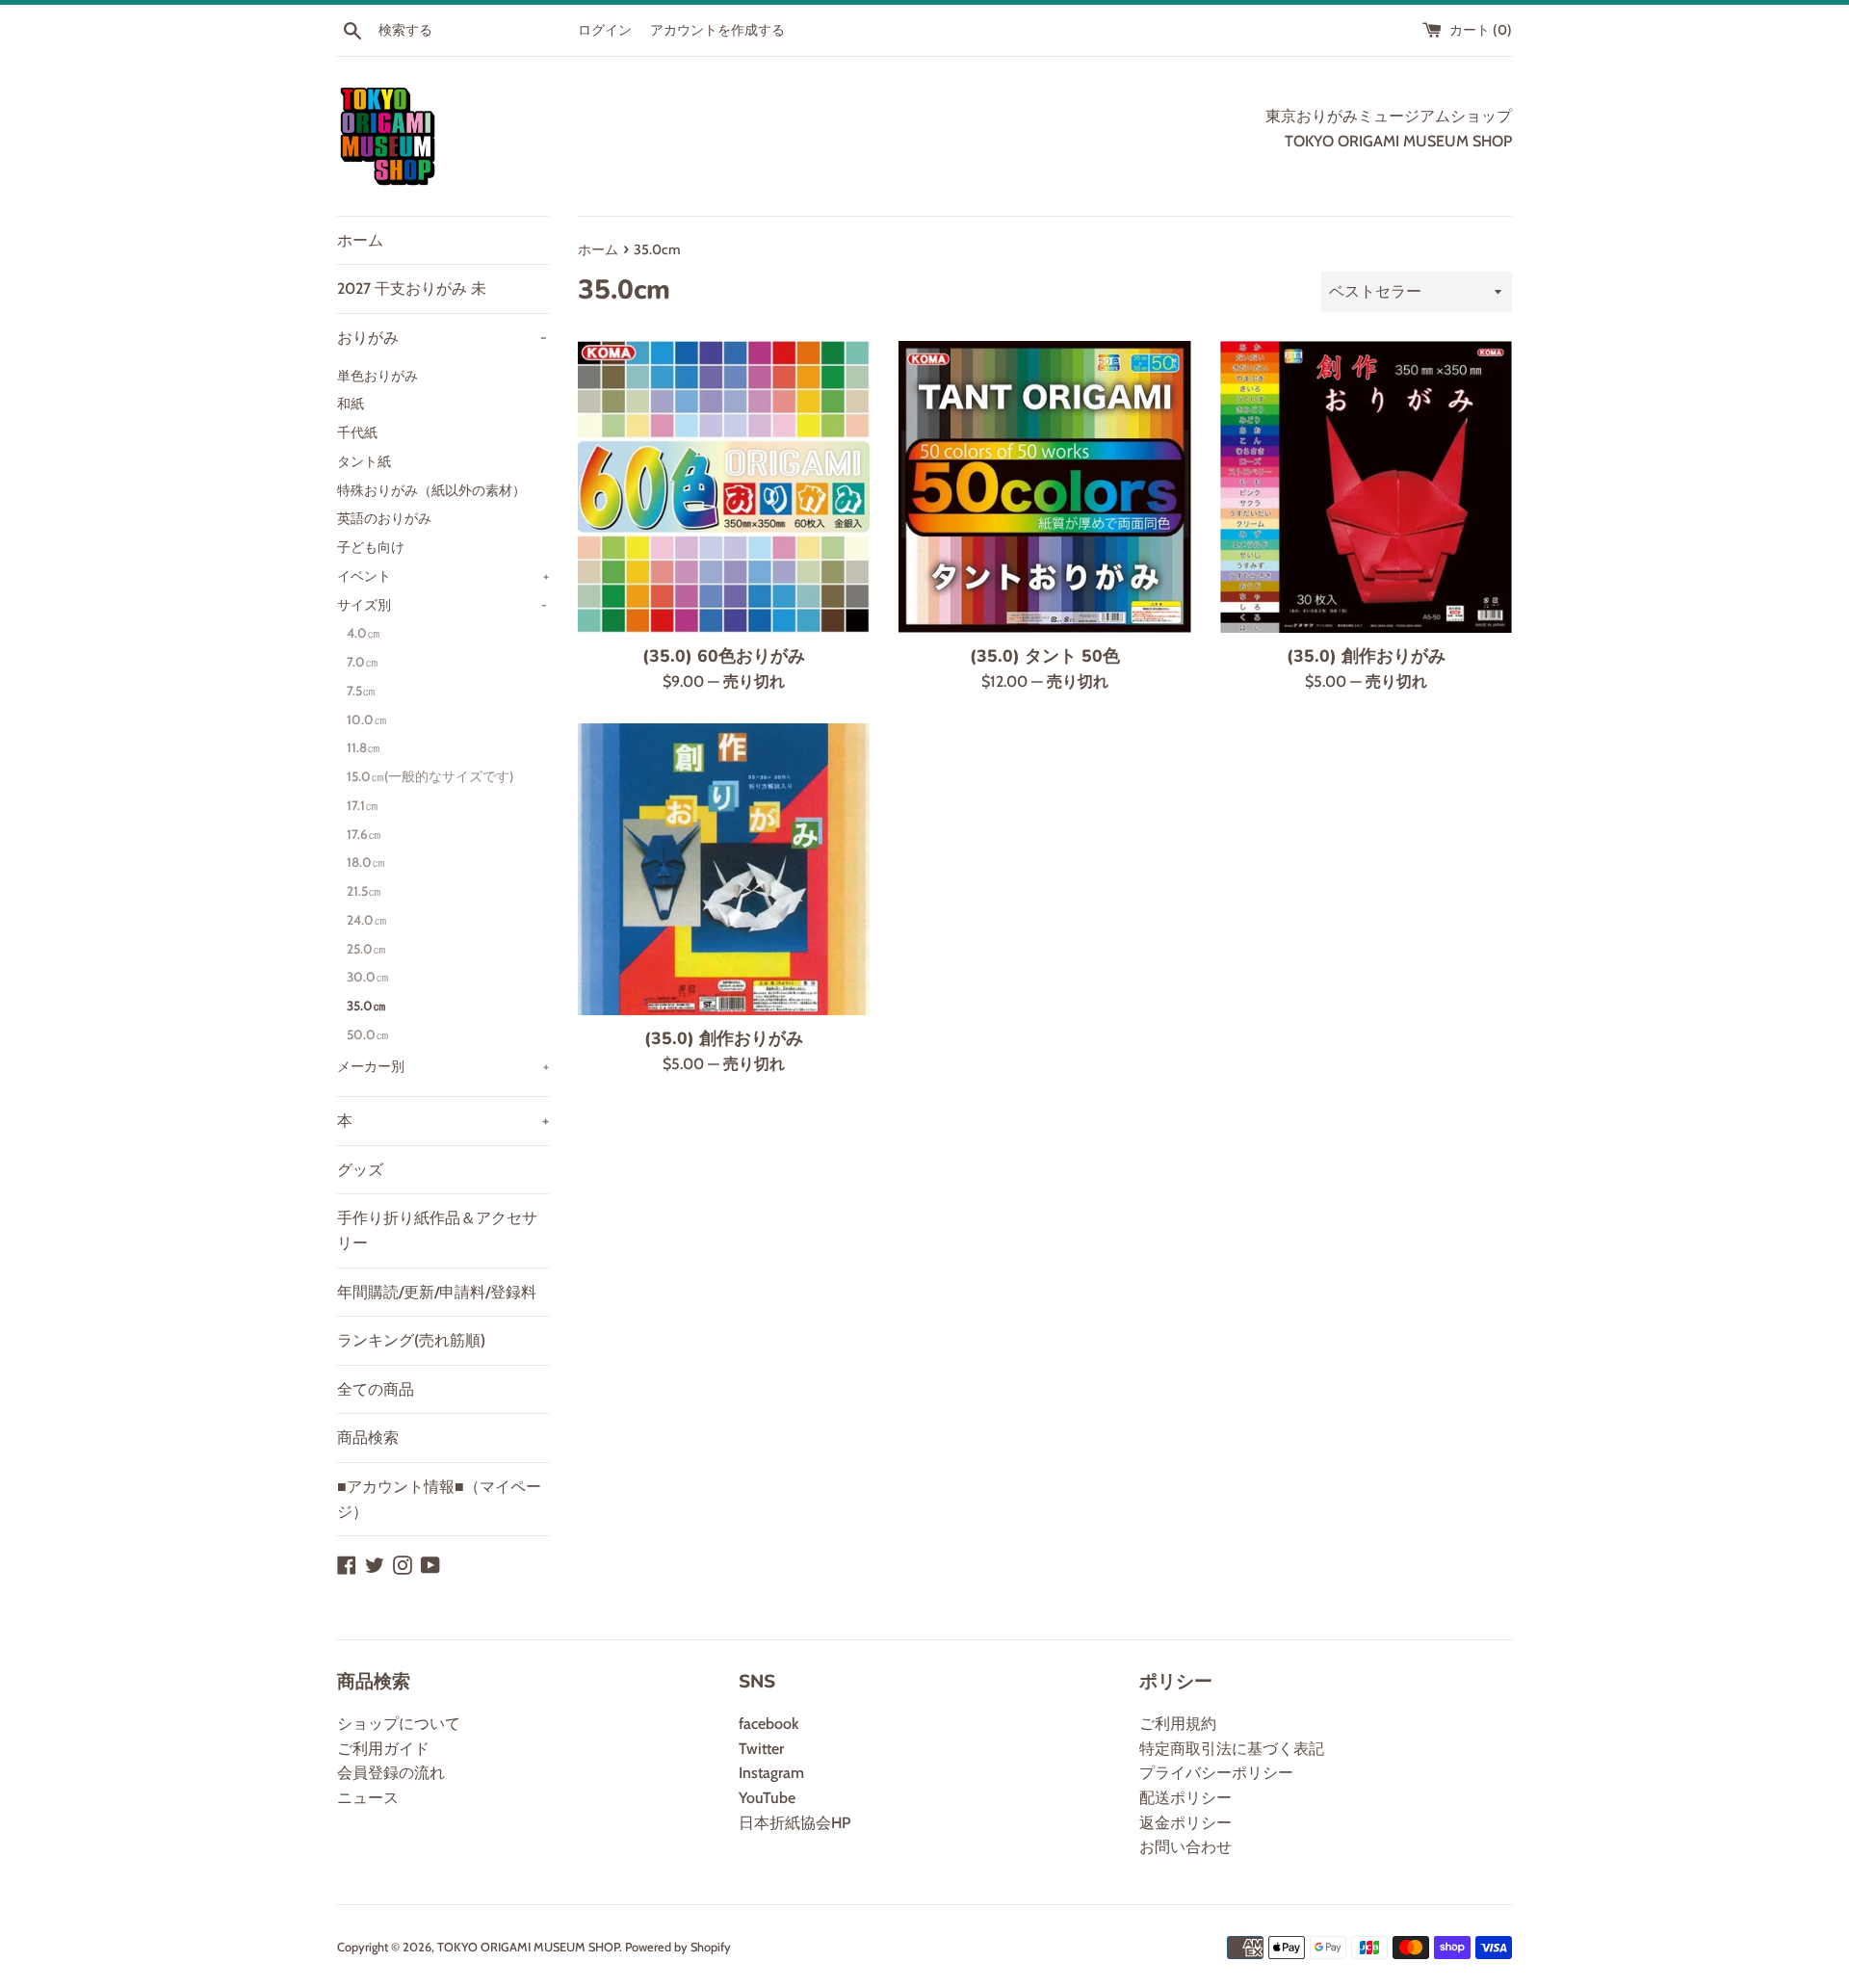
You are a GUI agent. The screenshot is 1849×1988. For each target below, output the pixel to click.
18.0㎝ (366, 862)
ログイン (605, 30)
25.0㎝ (366, 949)
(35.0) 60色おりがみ (724, 656)
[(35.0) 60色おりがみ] (724, 487)
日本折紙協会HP (794, 1823)
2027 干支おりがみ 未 (412, 288)
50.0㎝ (368, 1034)
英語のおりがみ (384, 518)
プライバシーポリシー (1216, 1773)
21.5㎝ (364, 891)
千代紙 (357, 432)
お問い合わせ (1185, 1847)
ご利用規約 (1178, 1724)
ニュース (368, 1798)
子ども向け (371, 547)
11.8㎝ (364, 747)
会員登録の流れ (391, 1773)
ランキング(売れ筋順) (411, 1340)
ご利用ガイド (383, 1749)
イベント (443, 576)
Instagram (771, 1773)
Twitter (761, 1749)
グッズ (360, 1170)
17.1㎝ (363, 805)
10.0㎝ (367, 719)
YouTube (767, 1798)
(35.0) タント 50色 (1045, 656)
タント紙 (364, 461)
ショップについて (399, 1724)
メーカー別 (443, 1066)
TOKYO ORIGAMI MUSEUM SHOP (528, 1947)
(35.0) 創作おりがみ (1366, 656)
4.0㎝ (364, 633)
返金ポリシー (1185, 1823)
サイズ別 (442, 605)
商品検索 (368, 1438)
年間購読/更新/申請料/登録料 (437, 1292)
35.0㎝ (366, 1006)
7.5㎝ (361, 691)
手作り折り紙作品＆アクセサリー (437, 1230)
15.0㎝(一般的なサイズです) (430, 776)
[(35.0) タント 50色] (1044, 487)
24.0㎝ (367, 920)
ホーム (360, 240)
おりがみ (442, 338)
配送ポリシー (1185, 1798)
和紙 (351, 404)
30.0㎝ (368, 977)
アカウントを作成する (717, 30)
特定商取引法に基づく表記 (1232, 1749)
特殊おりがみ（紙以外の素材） (431, 490)
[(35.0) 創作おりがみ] (1366, 487)
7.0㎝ (363, 662)
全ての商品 (376, 1389)
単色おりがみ (378, 376)
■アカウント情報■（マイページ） (439, 1499)
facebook (768, 1724)
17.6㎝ (364, 834)
